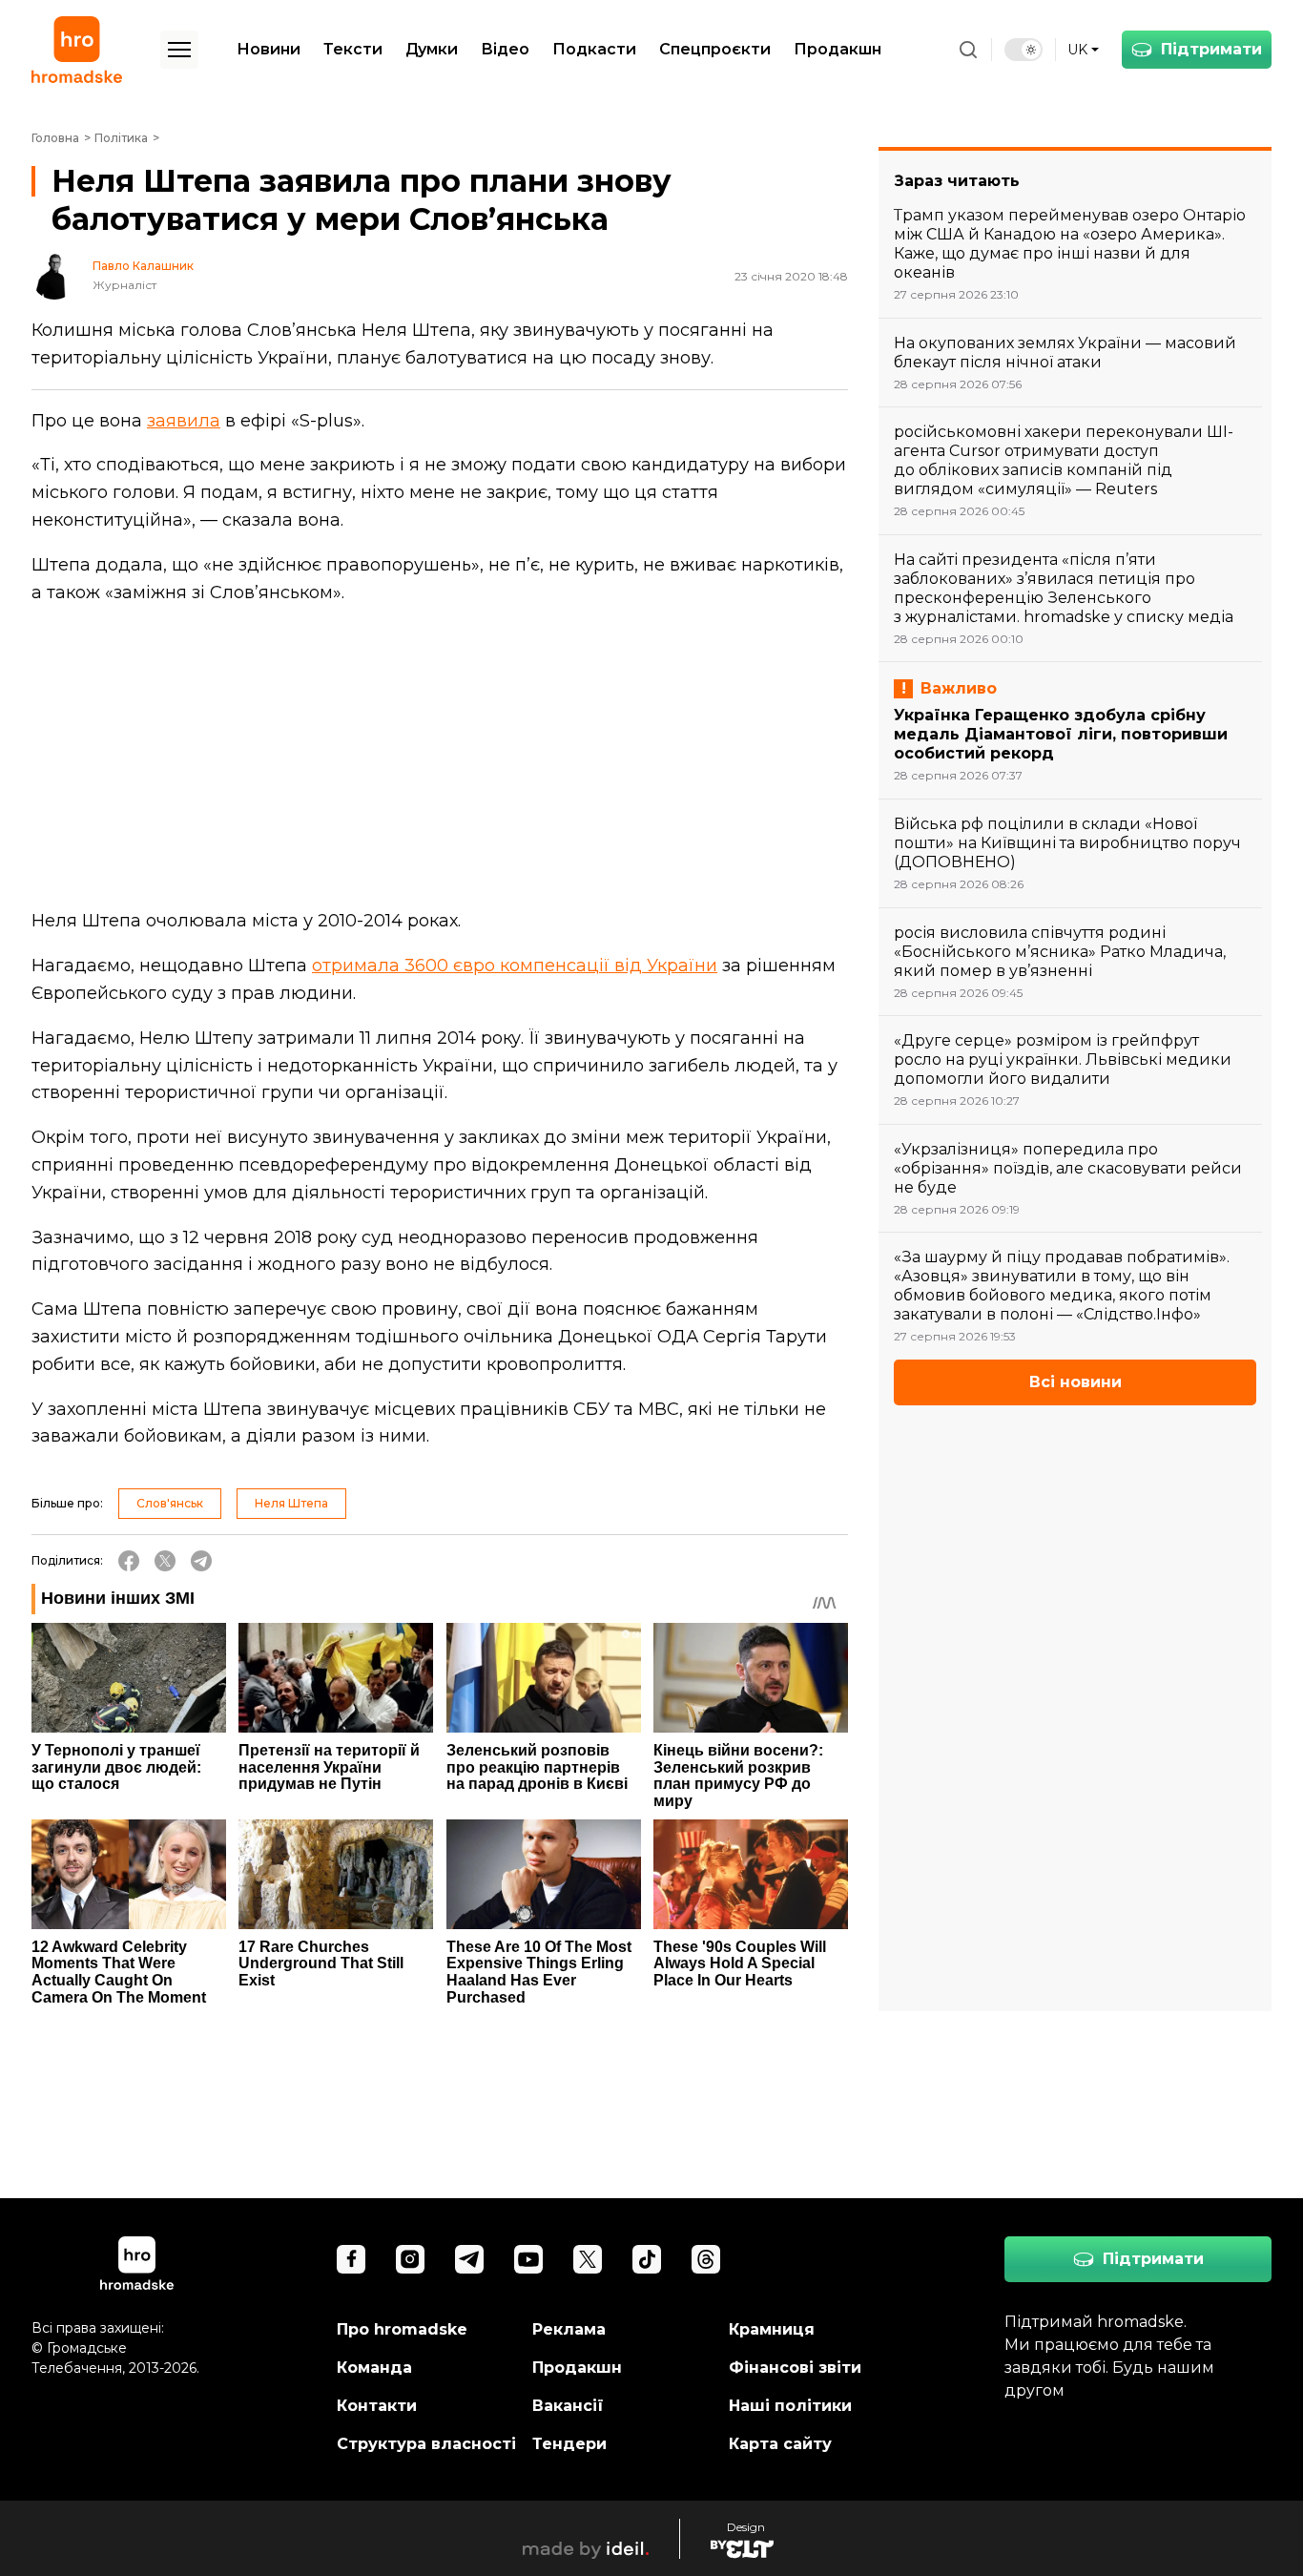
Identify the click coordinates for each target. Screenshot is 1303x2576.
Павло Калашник (143, 266)
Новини (269, 49)
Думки (432, 49)
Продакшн (838, 49)
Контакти (377, 2406)
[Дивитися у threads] (706, 2259)
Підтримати (1211, 49)
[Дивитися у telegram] (469, 2259)
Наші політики (790, 2406)
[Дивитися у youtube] (528, 2259)
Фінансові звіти (795, 2368)
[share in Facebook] (129, 1561)
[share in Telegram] (201, 1561)
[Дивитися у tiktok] (647, 2259)
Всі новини (1075, 1382)
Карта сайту (780, 2444)
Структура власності (426, 2444)
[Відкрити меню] (179, 50)
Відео (505, 49)
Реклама (569, 2329)
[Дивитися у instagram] (410, 2259)
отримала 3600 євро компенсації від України (515, 966)
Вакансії (568, 2406)
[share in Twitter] (165, 1561)
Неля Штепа (291, 1503)
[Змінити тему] (1024, 50)
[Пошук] (968, 50)
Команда (374, 2368)
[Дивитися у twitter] (588, 2259)
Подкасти (594, 49)
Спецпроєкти (715, 49)
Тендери (569, 2444)
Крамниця (772, 2329)
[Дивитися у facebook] (351, 2259)
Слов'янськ (170, 1503)
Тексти (353, 49)
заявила (184, 421)
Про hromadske (402, 2329)
